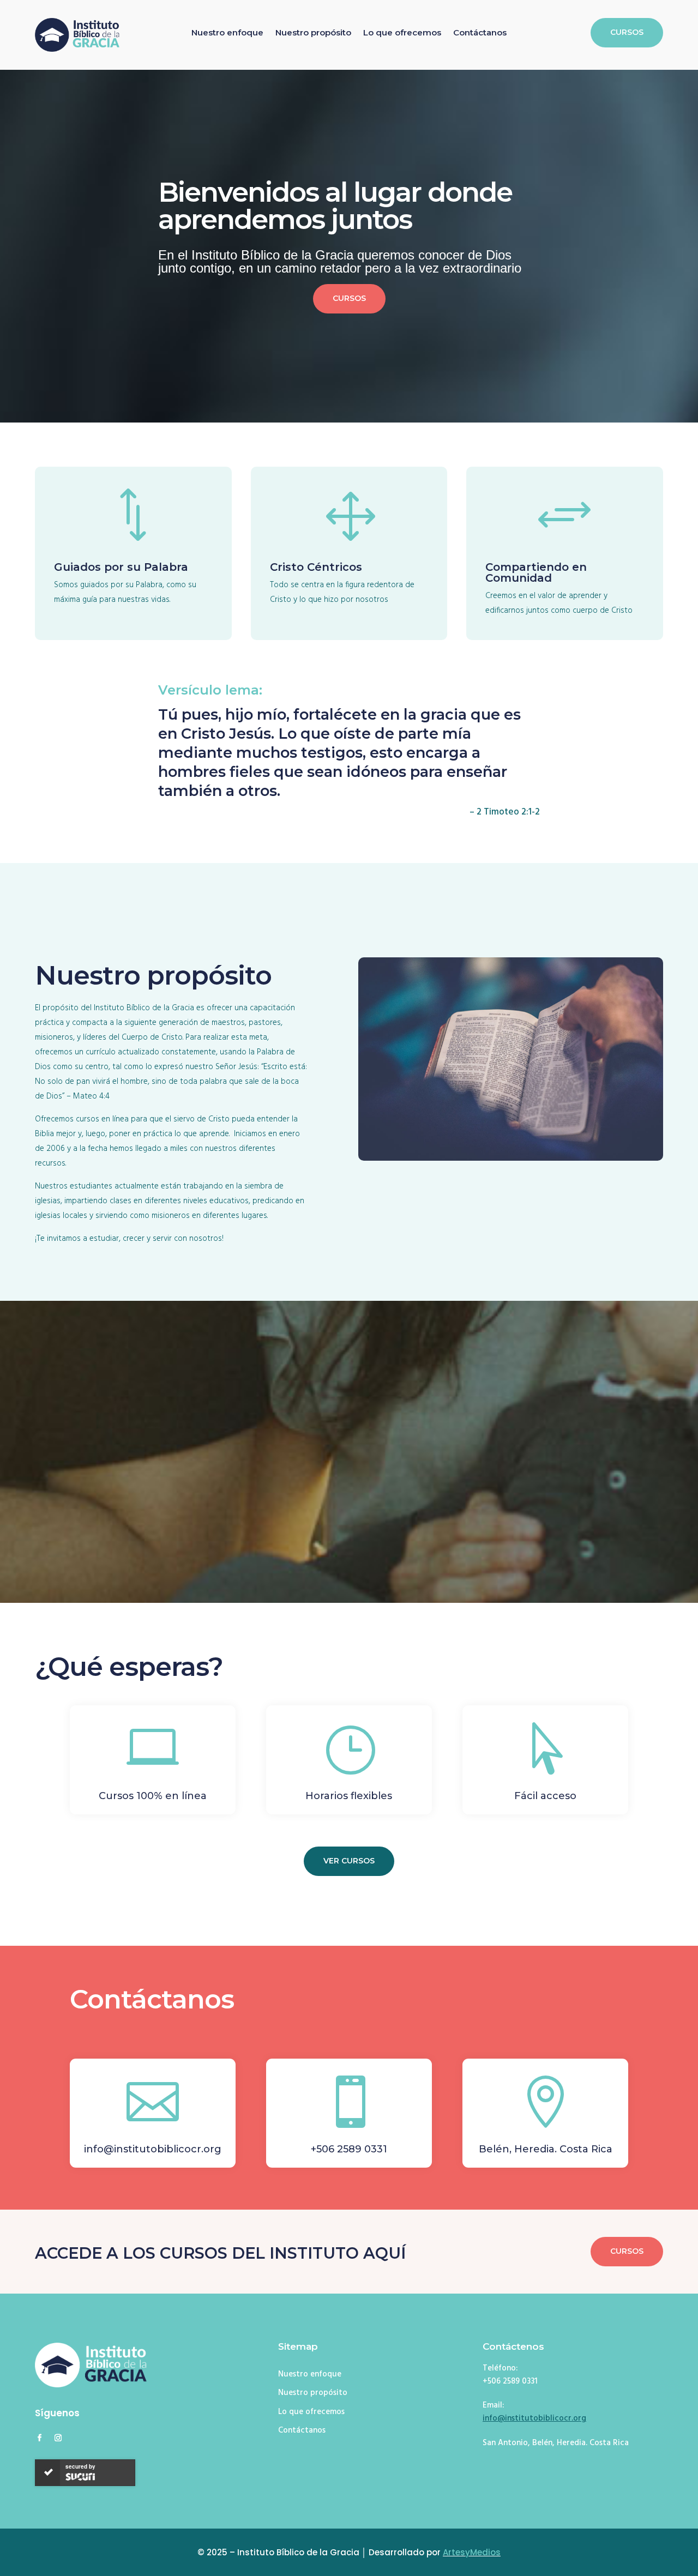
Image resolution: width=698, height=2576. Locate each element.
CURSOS (627, 32)
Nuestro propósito (313, 33)
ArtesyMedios (472, 2552)
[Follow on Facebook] (39, 2438)
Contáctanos (480, 33)
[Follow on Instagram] (58, 2438)
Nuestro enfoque (227, 33)
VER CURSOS (349, 1861)
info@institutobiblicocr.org (534, 2418)
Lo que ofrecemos (402, 33)
